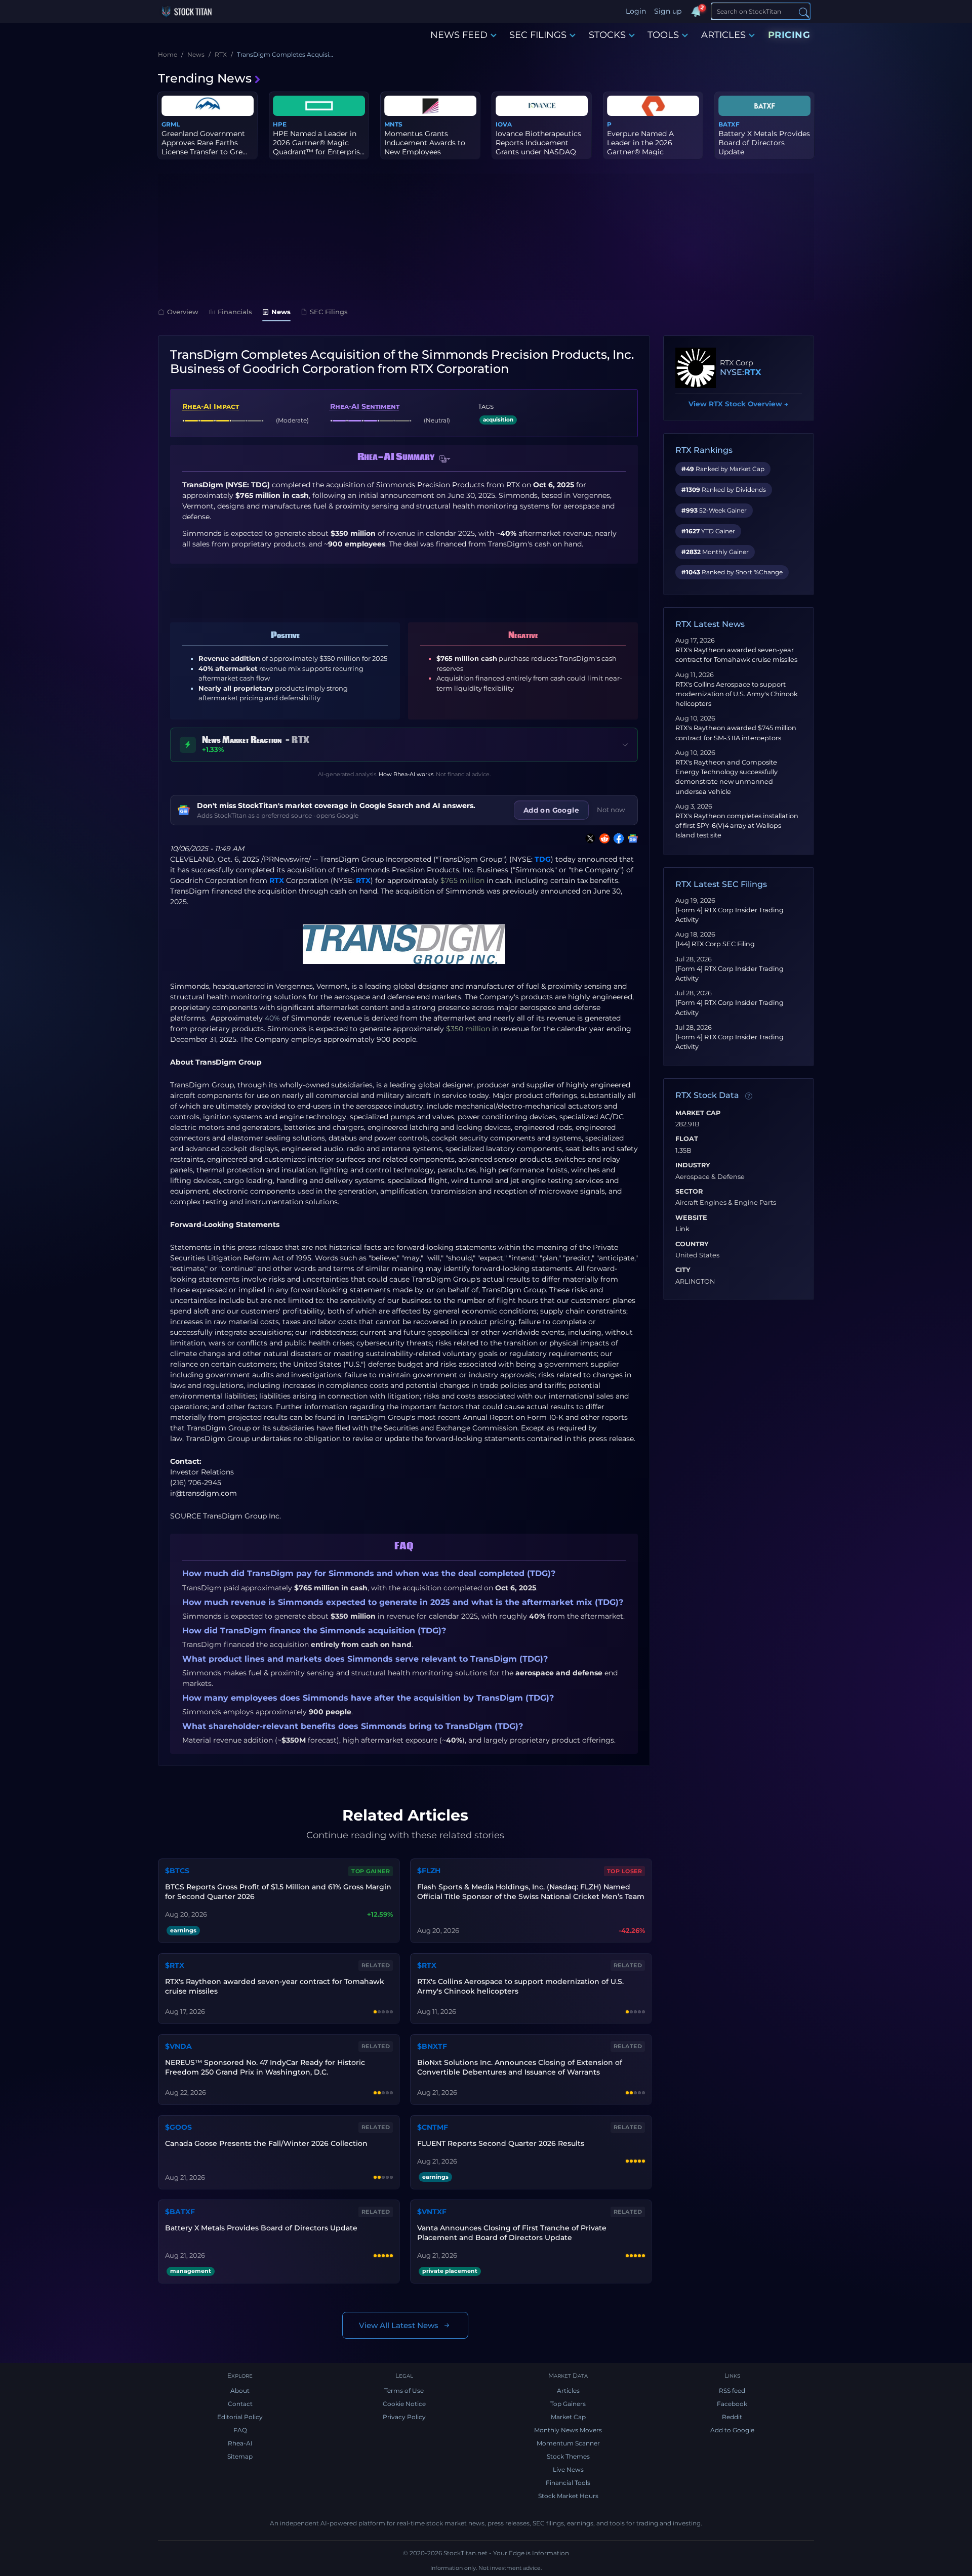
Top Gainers (568, 2404)
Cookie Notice (404, 2404)
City (683, 1270)
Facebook (732, 2404)
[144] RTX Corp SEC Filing (715, 944)
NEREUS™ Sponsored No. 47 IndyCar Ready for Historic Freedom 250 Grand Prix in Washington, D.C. (265, 2067)
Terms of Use (404, 2391)
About (240, 2391)
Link (682, 1229)
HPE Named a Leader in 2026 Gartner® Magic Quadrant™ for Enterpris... (319, 143)
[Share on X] (588, 838)
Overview (183, 312)
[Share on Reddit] (602, 838)
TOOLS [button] (663, 35)
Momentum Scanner (568, 2443)
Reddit (732, 2417)
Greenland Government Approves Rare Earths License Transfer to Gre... (204, 143)
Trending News (205, 78)
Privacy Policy (404, 2417)
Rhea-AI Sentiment (365, 406)
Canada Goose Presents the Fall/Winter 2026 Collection (266, 2143)
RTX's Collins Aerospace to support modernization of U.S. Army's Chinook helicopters (737, 694)
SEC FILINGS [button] (538, 35)
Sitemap (240, 2456)
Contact (240, 2404)
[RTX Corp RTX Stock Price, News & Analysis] (696, 368)
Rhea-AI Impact (211, 406)
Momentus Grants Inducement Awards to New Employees (425, 143)
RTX (277, 880)
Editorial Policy (240, 2417)
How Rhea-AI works (406, 774)
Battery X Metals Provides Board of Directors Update (764, 143)
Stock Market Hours (568, 2496)
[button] (445, 459)
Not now (611, 810)
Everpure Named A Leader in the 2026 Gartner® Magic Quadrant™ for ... (640, 147)
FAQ (240, 2430)
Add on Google (551, 810)
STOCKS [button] (607, 35)
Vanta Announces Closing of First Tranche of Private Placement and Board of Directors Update (512, 2233)
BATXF (729, 124)
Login (636, 11)
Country (692, 1244)
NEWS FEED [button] (459, 35)
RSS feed (732, 2391)
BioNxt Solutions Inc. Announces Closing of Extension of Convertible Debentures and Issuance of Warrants (520, 2067)
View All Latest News (399, 2325)
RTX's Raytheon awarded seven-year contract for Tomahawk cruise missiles (275, 1986)
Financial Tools (568, 2483)
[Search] (804, 12)
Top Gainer (371, 1871)
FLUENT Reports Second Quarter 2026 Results (501, 2143)
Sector (689, 1192)
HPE (280, 124)
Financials (235, 312)
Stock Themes (568, 2456)
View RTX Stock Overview (738, 404)
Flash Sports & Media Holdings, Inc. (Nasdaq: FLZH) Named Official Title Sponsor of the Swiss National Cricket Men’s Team (531, 1892)
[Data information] (749, 1096)
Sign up (668, 11)
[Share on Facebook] (617, 838)
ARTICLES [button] (723, 35)
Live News (568, 2469)
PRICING (789, 35)
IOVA (504, 124)
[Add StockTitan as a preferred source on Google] (631, 838)
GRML (171, 124)
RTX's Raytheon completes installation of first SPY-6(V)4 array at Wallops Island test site (737, 826)
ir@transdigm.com (204, 1493)
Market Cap (698, 1113)
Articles (568, 2391)
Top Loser (625, 1871)
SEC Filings (329, 312)
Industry (693, 1165)
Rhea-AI (240, 2443)
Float (687, 1139)
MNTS (393, 124)
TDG (543, 859)
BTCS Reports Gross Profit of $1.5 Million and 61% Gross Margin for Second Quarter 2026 (278, 1892)
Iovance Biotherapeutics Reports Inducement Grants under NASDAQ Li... (538, 147)
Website (691, 1218)
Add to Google (732, 2430)
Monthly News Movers (568, 2430)
